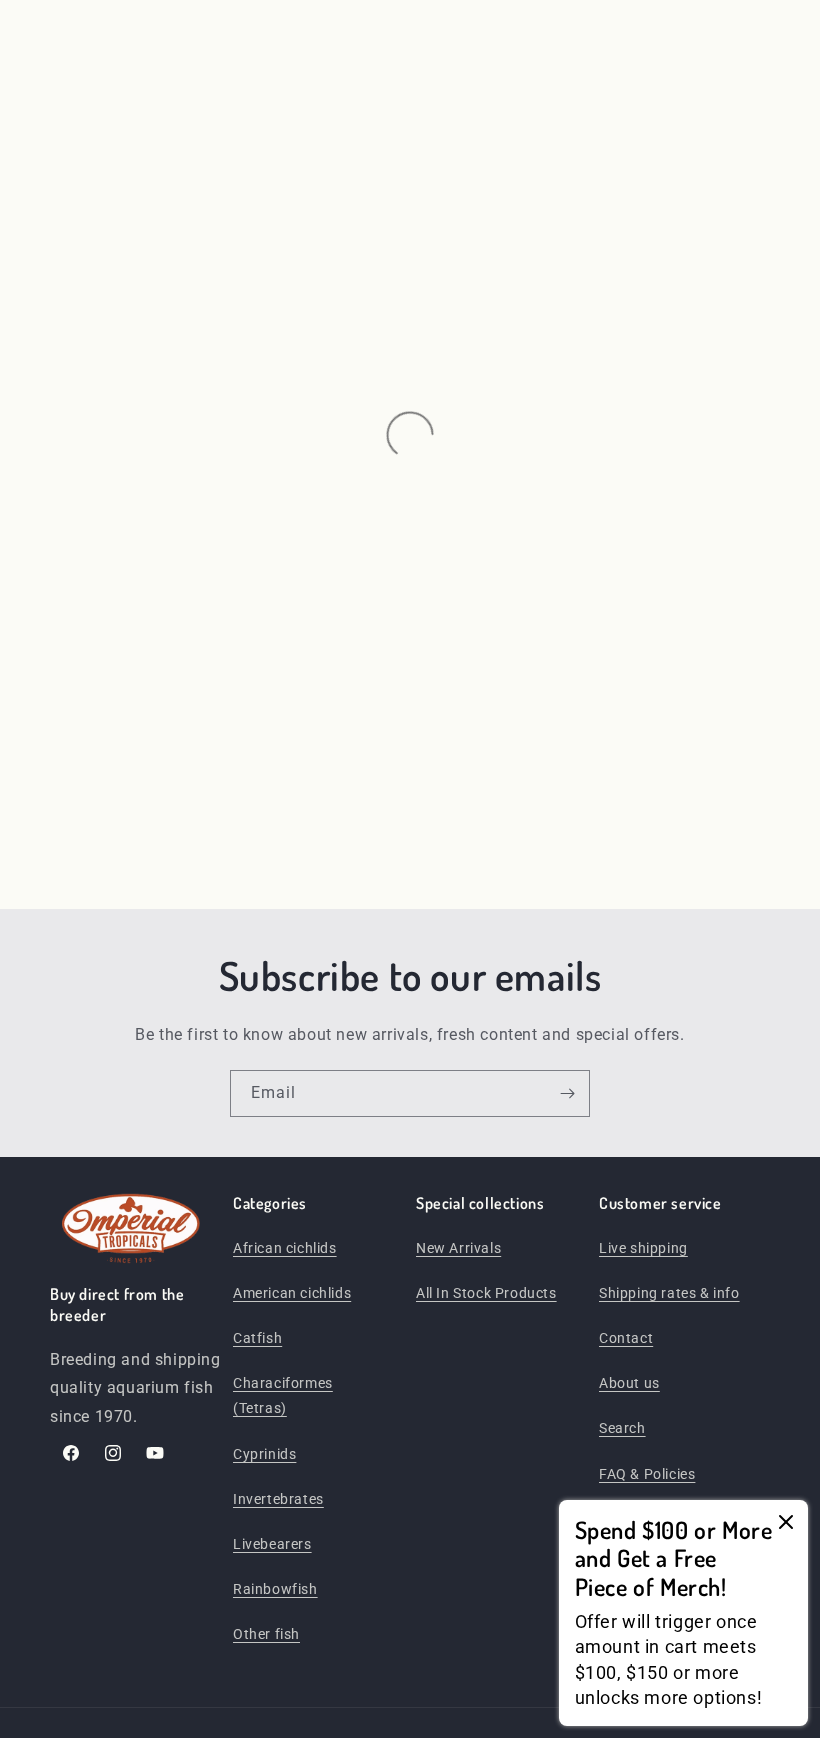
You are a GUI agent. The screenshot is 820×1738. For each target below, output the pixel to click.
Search (622, 1428)
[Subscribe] (567, 1093)
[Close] (786, 1523)
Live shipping (643, 1248)
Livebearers (272, 1544)
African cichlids (285, 1248)
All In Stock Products (486, 1293)
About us (629, 1383)
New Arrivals (458, 1248)
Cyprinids (264, 1454)
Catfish (257, 1338)
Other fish (266, 1634)
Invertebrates (278, 1499)
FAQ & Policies (647, 1474)
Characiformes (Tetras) (283, 1395)
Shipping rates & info (669, 1293)
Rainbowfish (275, 1589)
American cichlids (292, 1293)
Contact (626, 1338)
